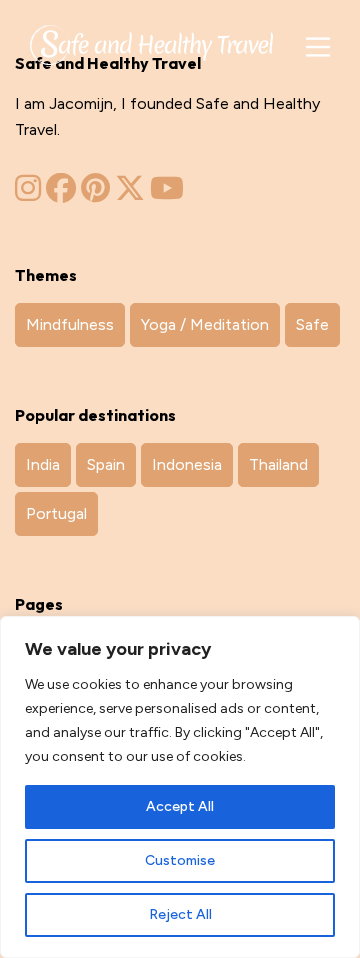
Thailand (278, 464)
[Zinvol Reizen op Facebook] (61, 193)
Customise (180, 860)
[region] (180, 787)
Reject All (180, 914)
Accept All (180, 806)
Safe (312, 324)
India (43, 464)
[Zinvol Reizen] (151, 41)
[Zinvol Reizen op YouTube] (167, 193)
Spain (106, 464)
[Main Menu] (317, 47)
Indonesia (187, 464)
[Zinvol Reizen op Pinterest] (95, 193)
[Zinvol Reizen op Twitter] (130, 193)
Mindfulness (70, 324)
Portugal (56, 513)
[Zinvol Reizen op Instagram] (28, 193)
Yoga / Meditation (205, 324)
